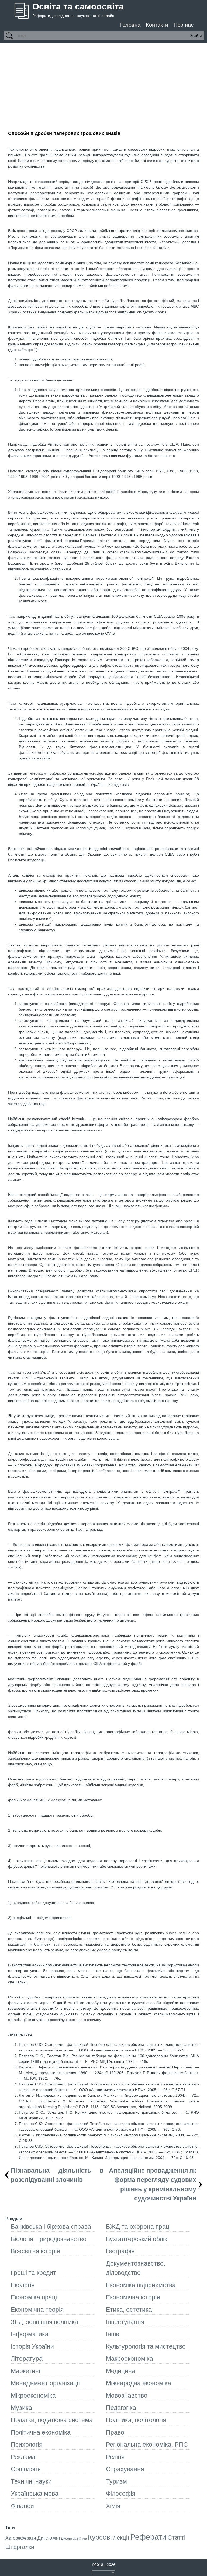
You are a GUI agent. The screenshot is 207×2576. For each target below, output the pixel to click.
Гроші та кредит (33, 2273)
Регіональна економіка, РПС (147, 2445)
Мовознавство (127, 2396)
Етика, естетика (129, 2310)
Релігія (115, 2457)
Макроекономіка (130, 2359)
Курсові (100, 2537)
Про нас (184, 25)
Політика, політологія (136, 2420)
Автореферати (21, 2538)
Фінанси (22, 2506)
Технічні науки (31, 2481)
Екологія (23, 2285)
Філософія (121, 2494)
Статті (176, 2537)
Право (115, 2432)
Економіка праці (34, 2297)
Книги (83, 2539)
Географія (120, 2251)
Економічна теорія (37, 2310)
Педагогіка (121, 2408)
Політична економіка (41, 2432)
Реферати (148, 2537)
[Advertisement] (103, 84)
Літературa (27, 2359)
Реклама (23, 2457)
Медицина (121, 2371)
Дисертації (70, 2538)
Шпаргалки (20, 2547)
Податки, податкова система (52, 2420)
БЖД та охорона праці (138, 2227)
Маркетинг (26, 2371)
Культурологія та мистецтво (146, 2346)
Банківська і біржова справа (51, 2227)
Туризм (116, 2481)
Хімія (113, 2506)
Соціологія (26, 2469)
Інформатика (30, 2334)
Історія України (32, 2346)
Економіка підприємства (141, 2285)
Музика (21, 2408)
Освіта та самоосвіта (78, 6)
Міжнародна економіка (139, 2383)
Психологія (27, 2445)
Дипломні (49, 2538)
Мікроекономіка (33, 2396)
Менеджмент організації (45, 2383)
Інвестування (125, 2322)
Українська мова (35, 2494)
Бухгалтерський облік (137, 2239)
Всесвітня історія (35, 2251)
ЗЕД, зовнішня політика (44, 2322)
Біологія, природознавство (49, 2239)
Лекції (121, 2538)
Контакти (157, 25)
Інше (113, 2334)
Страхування (125, 2469)
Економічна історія (133, 2297)
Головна (130, 25)
